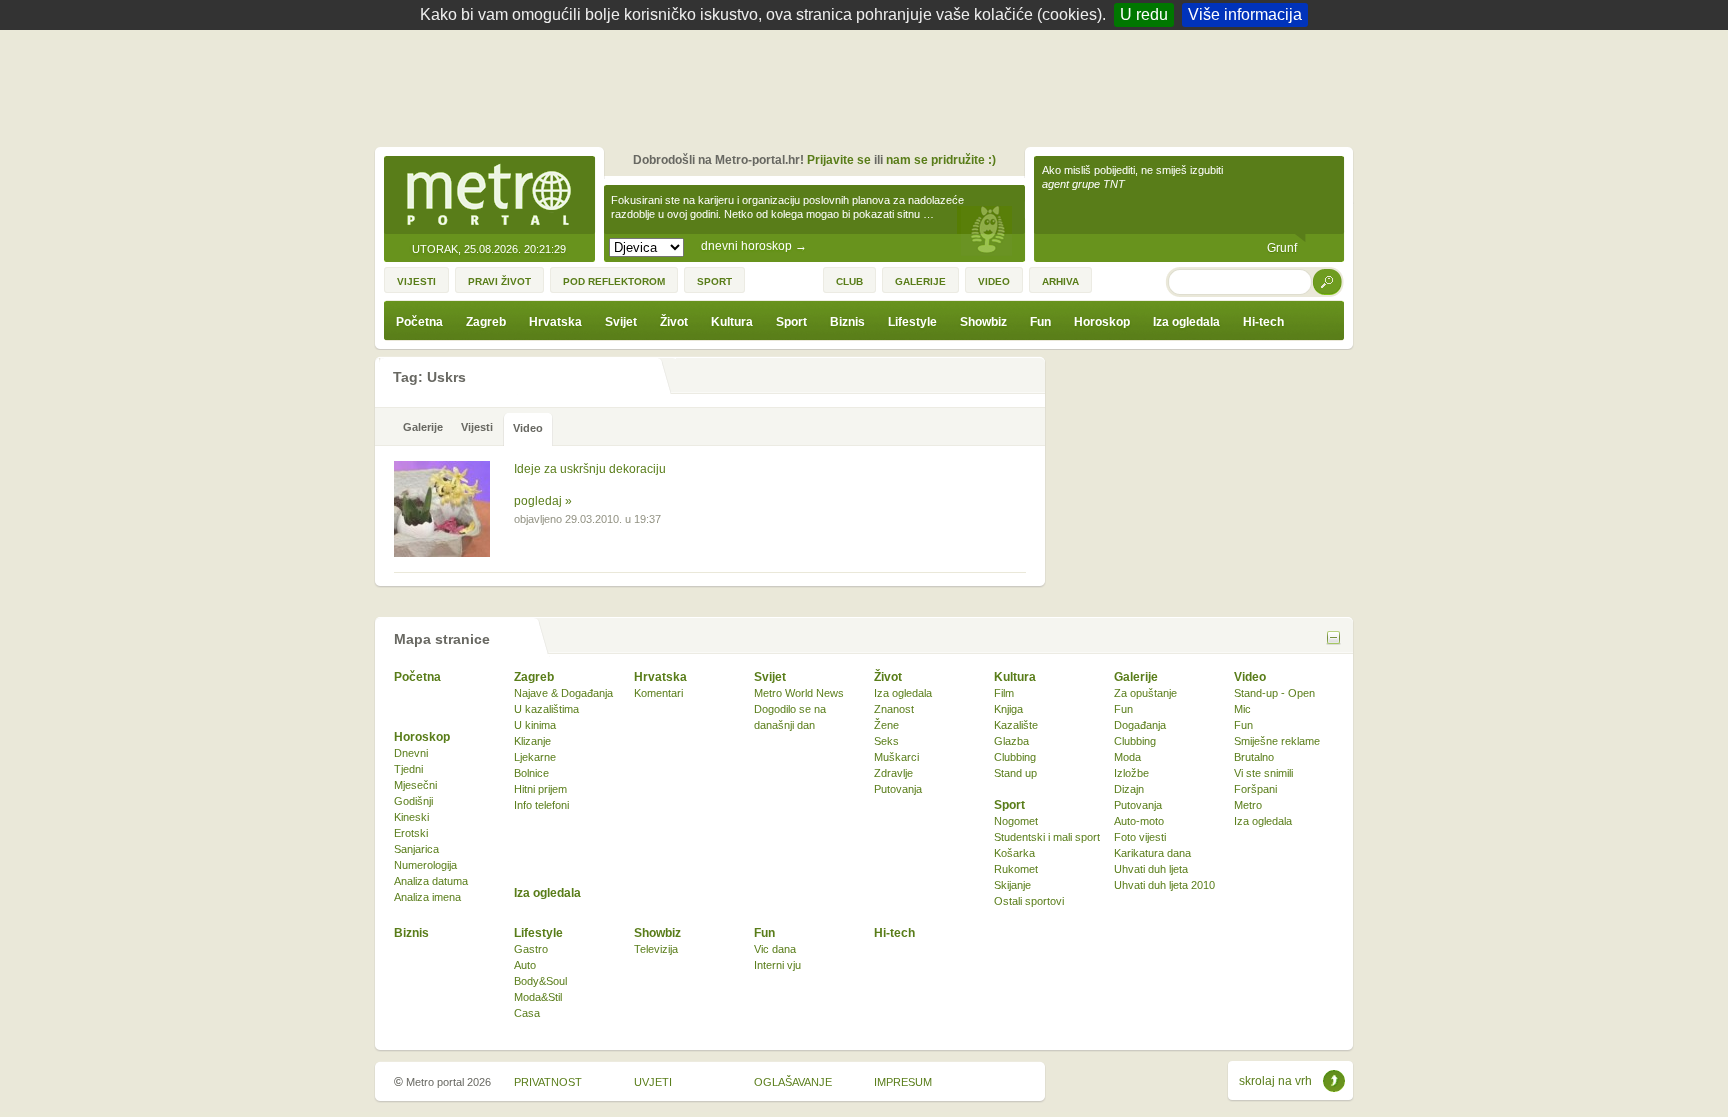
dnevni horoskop (754, 246)
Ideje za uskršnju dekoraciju (590, 469)
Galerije (1136, 677)
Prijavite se (839, 160)
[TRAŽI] (1328, 281)
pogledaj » (543, 501)
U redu (1144, 14)
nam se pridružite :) (941, 160)
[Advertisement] (869, 85)
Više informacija (1245, 14)
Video (1250, 677)
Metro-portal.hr (489, 196)
